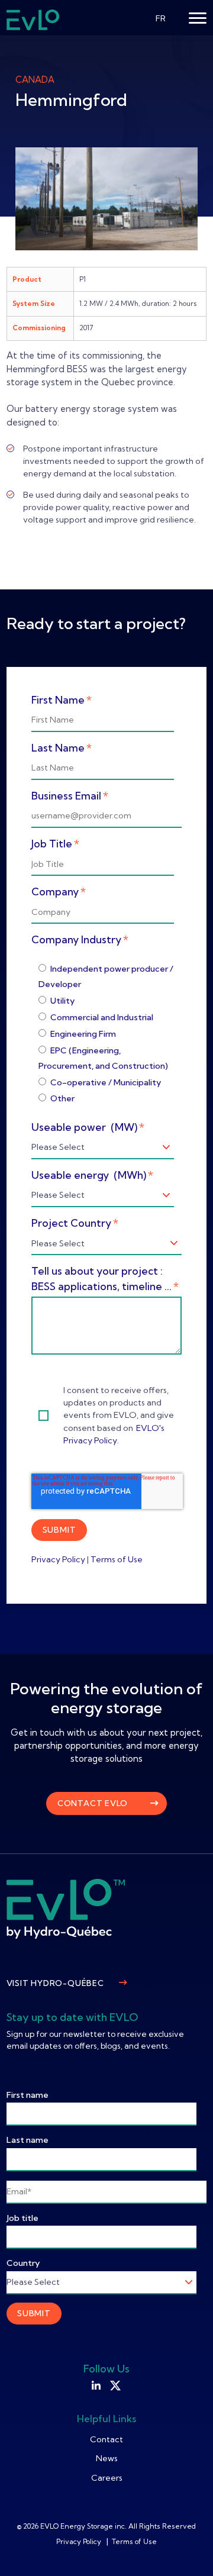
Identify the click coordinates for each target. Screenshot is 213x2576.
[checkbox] (106, 1034)
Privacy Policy (58, 1559)
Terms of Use (117, 1559)
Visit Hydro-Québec (55, 1983)
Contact (106, 2439)
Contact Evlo (93, 1803)
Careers (107, 2478)
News (107, 2458)
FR (161, 18)
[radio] (107, 976)
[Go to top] (186, 2549)
